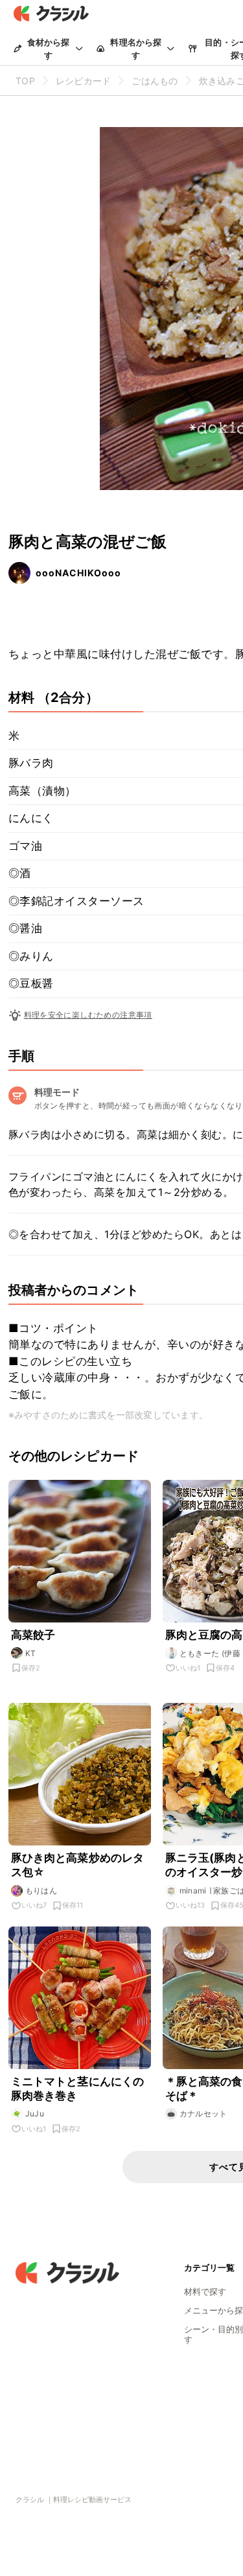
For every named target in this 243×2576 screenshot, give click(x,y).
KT (31, 1653)
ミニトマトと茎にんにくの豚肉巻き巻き (78, 2089)
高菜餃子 (33, 1635)
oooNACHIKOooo (78, 573)
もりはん (41, 1891)
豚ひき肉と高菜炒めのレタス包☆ (78, 1865)
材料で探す (205, 2291)
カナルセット (203, 2113)
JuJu (35, 2113)
